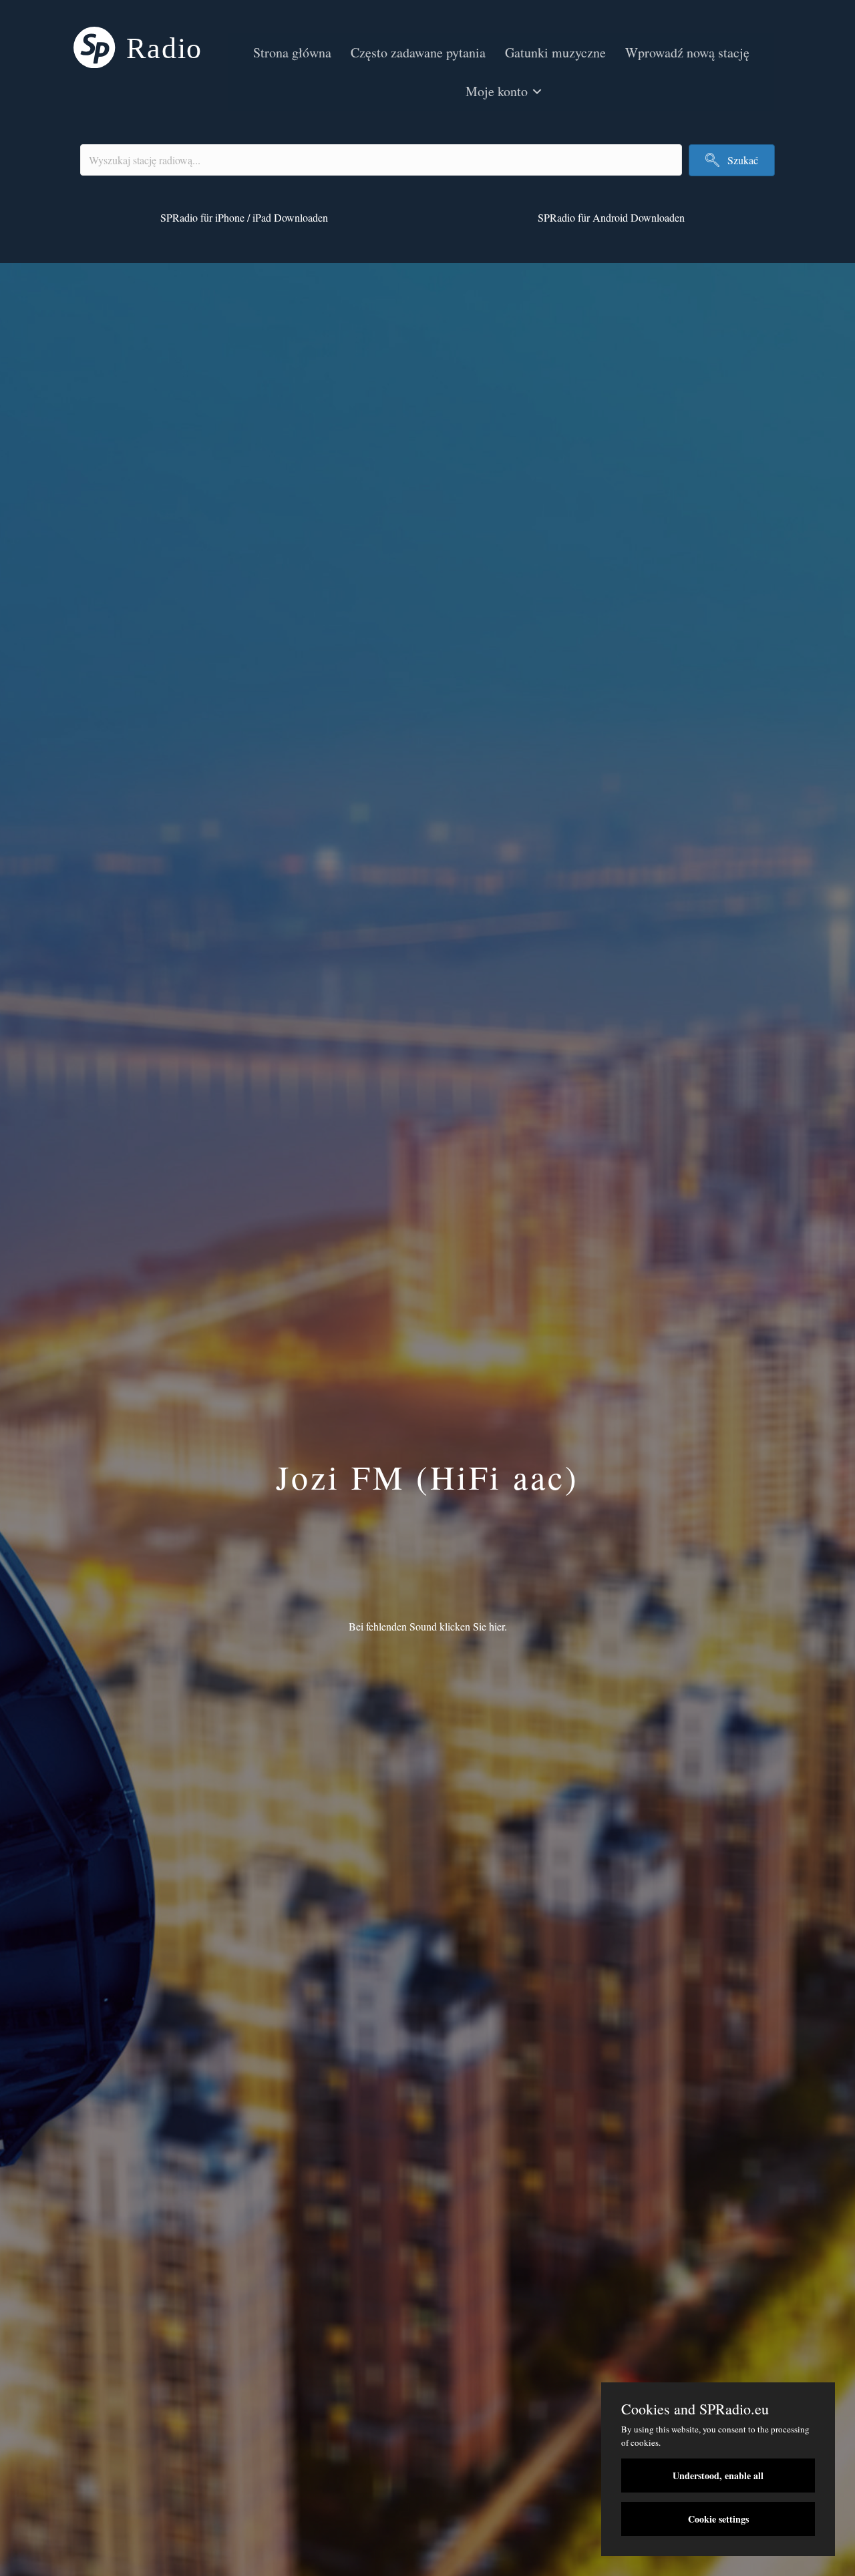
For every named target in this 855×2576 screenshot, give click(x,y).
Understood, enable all (718, 2476)
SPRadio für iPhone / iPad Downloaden (244, 217)
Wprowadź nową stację (687, 52)
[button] (537, 91)
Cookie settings (718, 2519)
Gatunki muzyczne (555, 52)
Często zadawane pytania (418, 52)
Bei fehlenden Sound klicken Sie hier (426, 1626)
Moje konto (497, 91)
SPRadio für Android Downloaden (611, 217)
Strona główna (292, 52)
